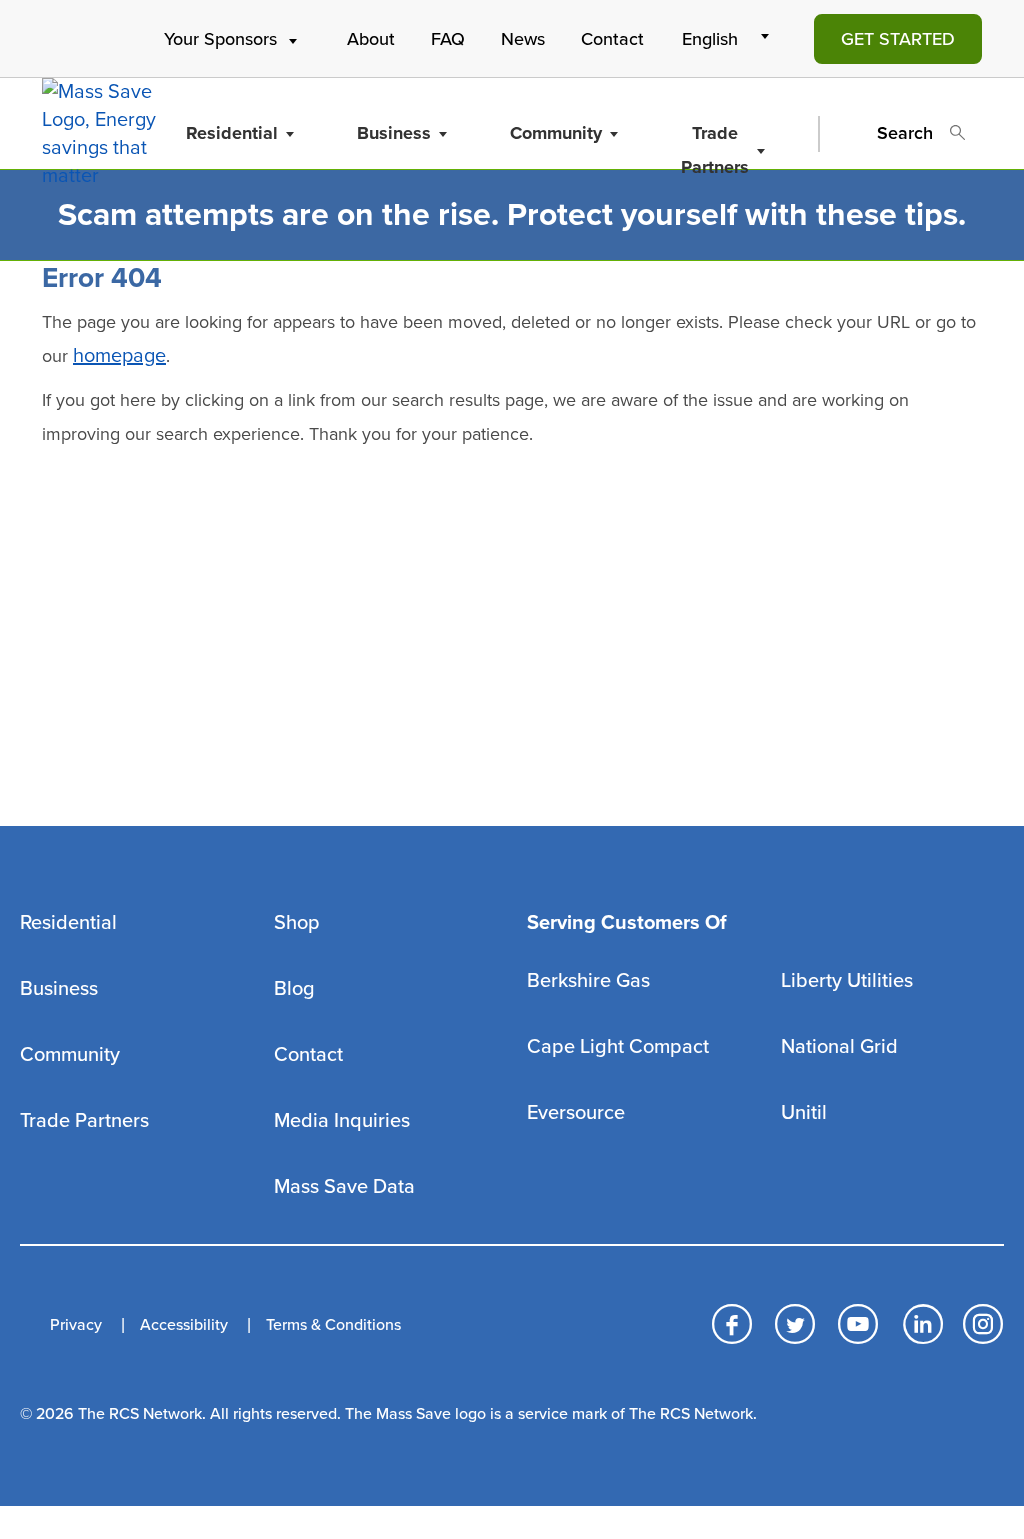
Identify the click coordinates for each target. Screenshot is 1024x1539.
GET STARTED (898, 39)
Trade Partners (715, 150)
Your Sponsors (220, 39)
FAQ (448, 39)
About (371, 39)
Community (556, 133)
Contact (612, 39)
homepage (119, 356)
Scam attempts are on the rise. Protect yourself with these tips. (512, 215)
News (523, 39)
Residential (232, 133)
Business (394, 133)
